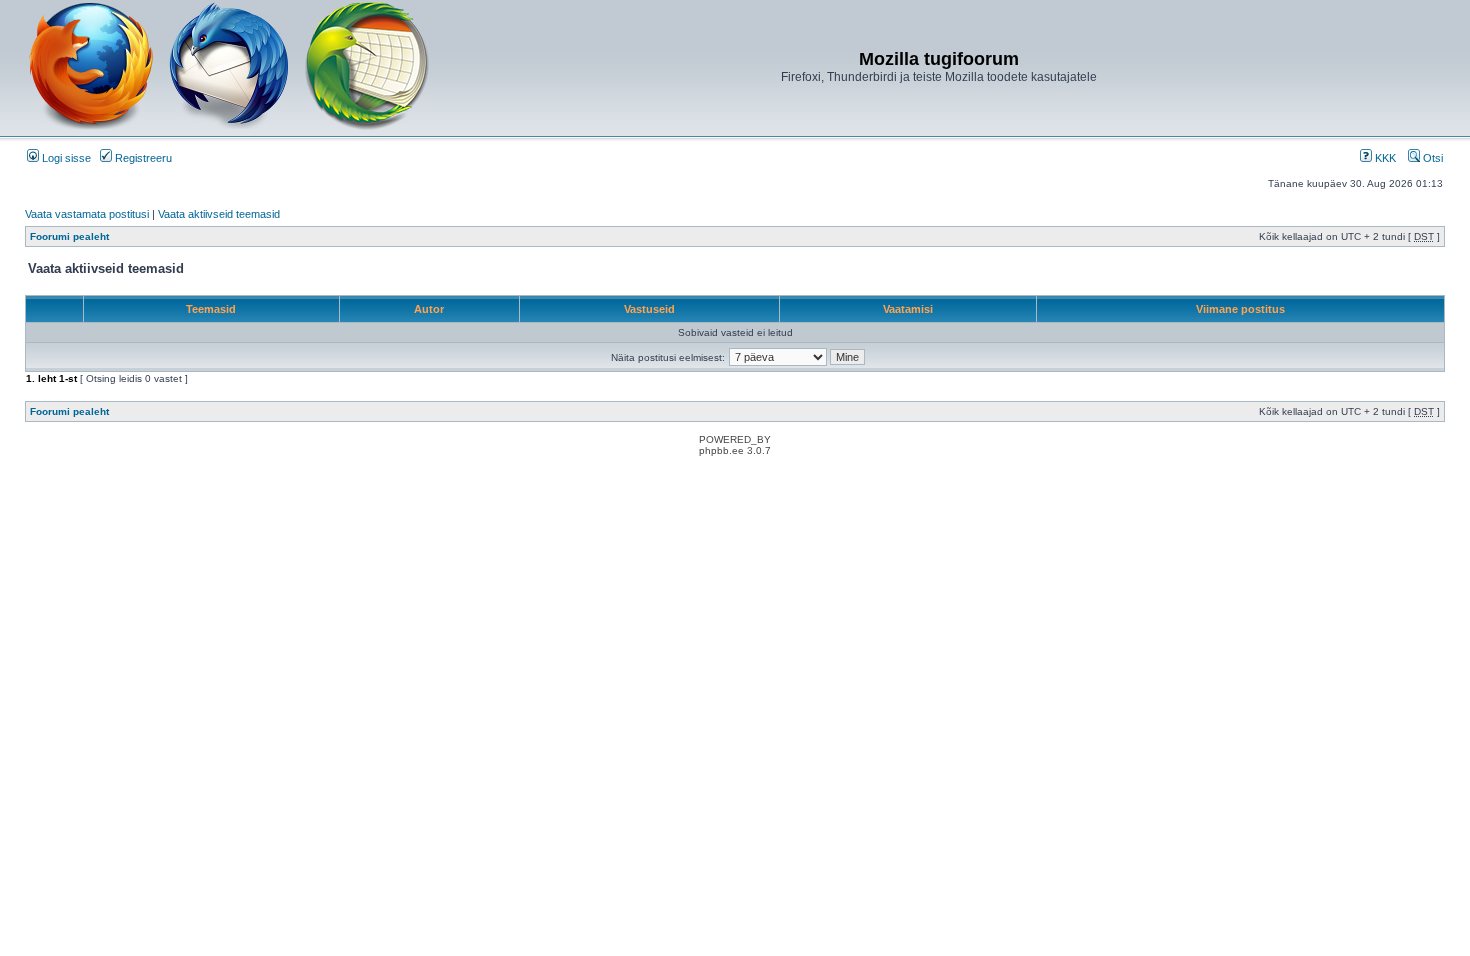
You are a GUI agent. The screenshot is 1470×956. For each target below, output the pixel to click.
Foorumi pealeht (69, 236)
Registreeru (142, 158)
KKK (1384, 158)
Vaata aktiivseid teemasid (219, 214)
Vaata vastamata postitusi (87, 214)
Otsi (1431, 158)
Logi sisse (65, 158)
